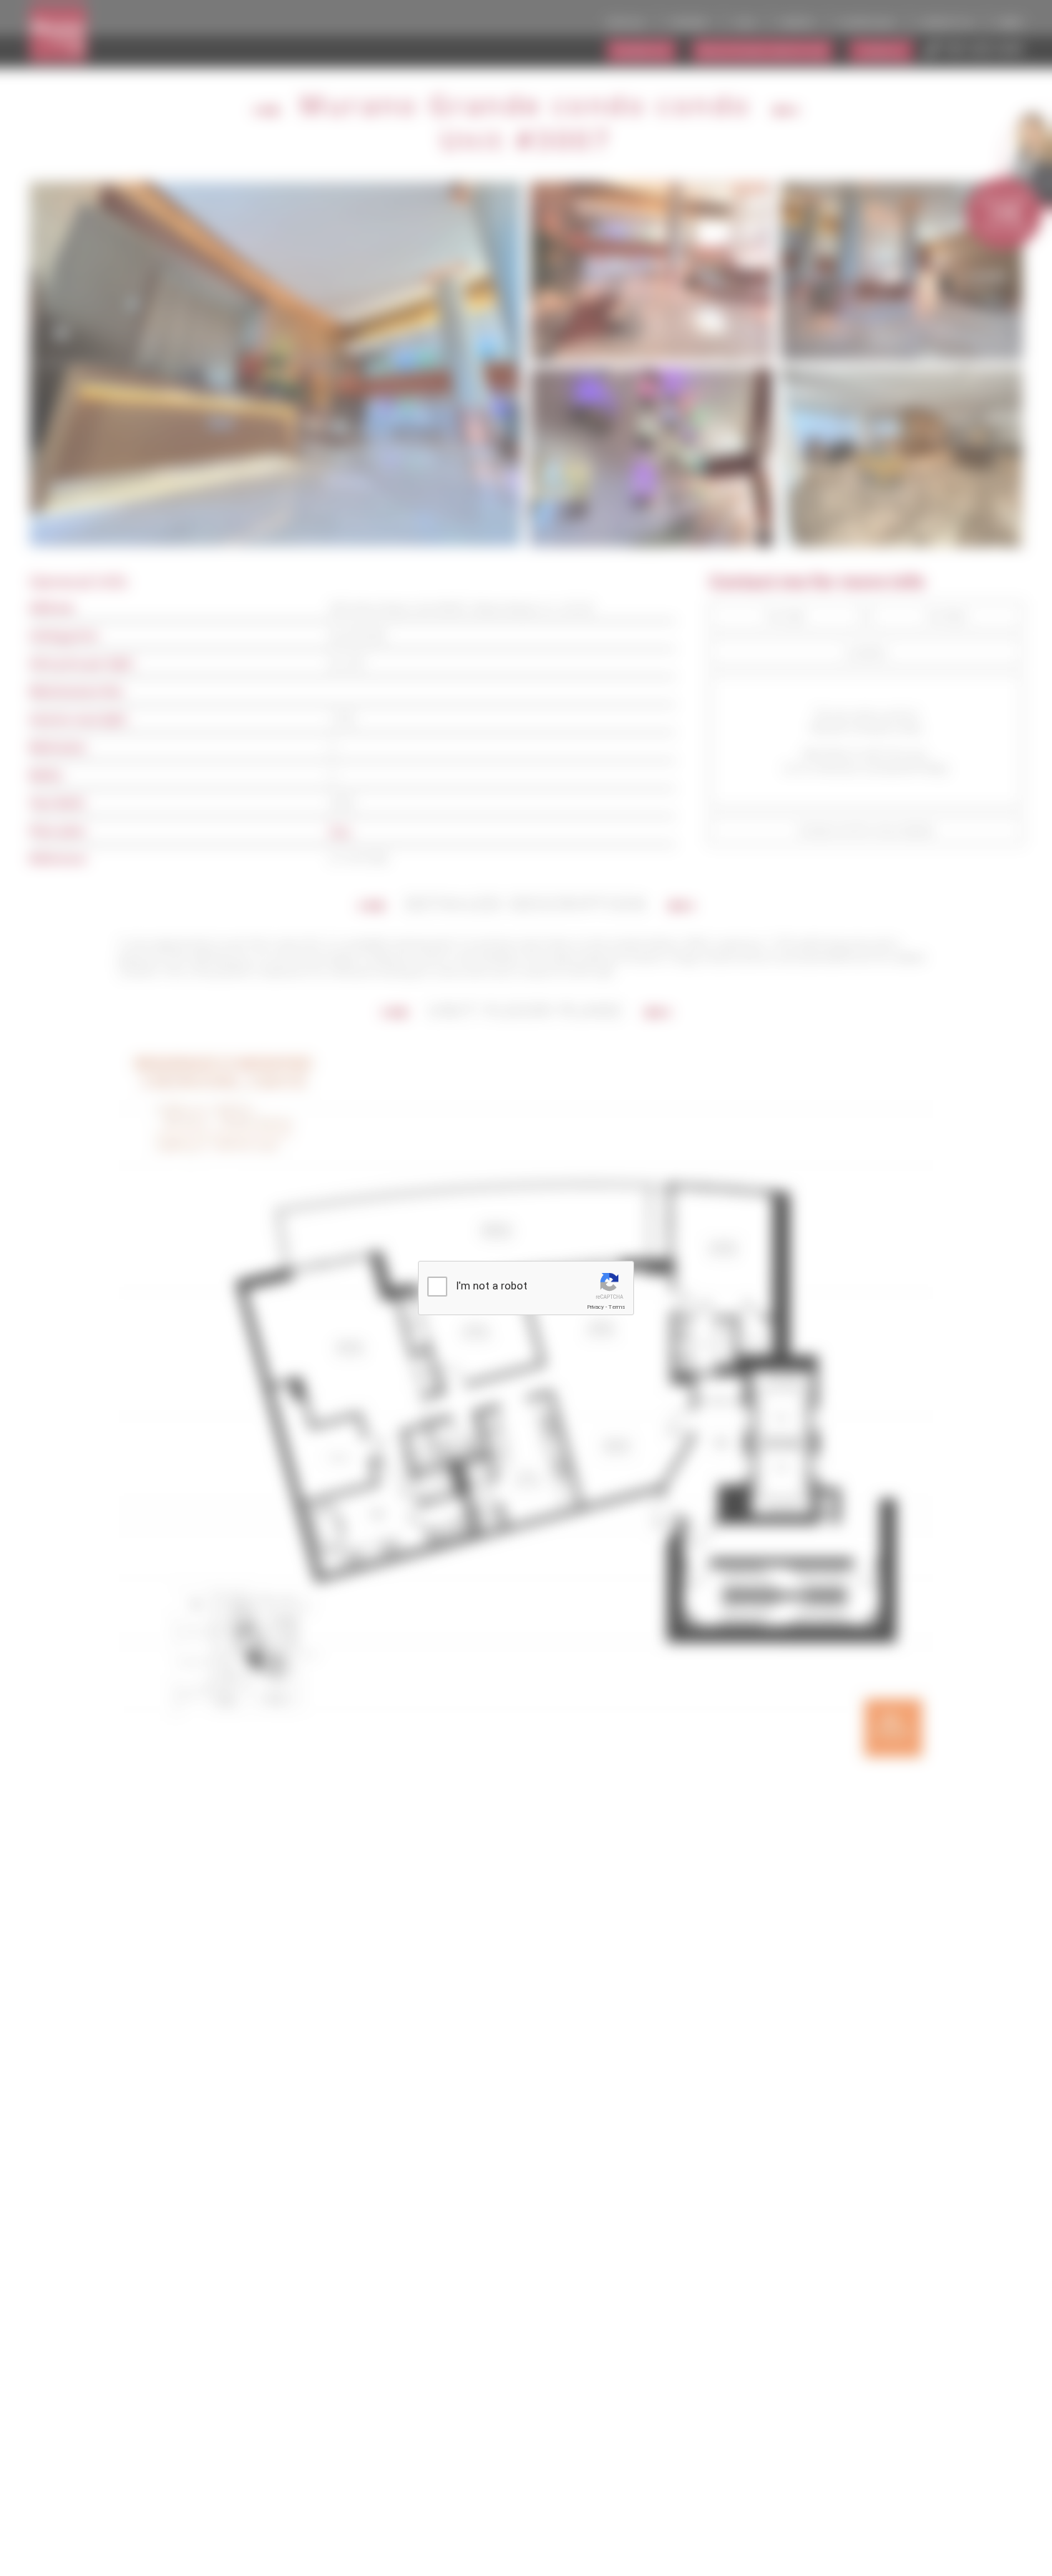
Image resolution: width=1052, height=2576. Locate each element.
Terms (617, 1307)
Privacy (595, 1307)
